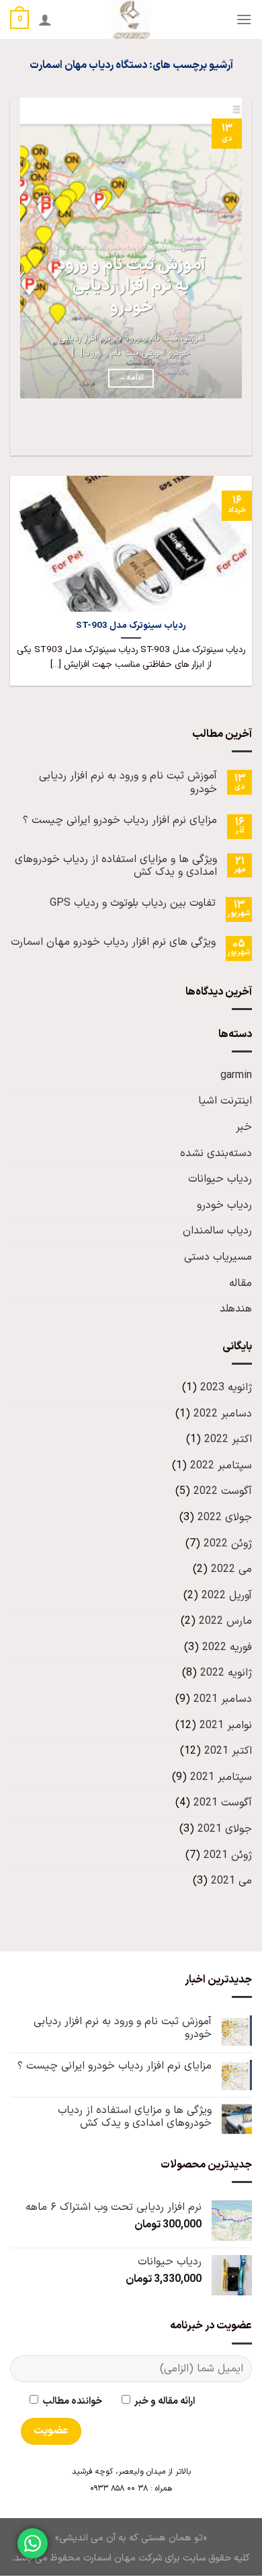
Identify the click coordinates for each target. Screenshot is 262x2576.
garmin (236, 1075)
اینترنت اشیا (225, 1101)
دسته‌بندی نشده (216, 1153)
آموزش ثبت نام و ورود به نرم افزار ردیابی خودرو (131, 287)
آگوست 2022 (223, 1491)
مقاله (241, 1283)
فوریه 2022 (227, 1647)
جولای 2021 (225, 1829)
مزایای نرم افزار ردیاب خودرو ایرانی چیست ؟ (120, 821)
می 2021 (231, 1881)
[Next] (202, 432)
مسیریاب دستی (218, 1257)
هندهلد (236, 1309)
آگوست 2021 (223, 1803)
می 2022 (231, 1569)
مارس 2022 (225, 1621)
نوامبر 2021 (226, 1725)
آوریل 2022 (227, 1596)
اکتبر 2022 (228, 1439)
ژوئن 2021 (228, 1855)
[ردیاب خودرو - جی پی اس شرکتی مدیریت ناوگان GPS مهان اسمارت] (131, 20)
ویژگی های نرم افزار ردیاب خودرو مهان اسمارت (113, 942)
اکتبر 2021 (228, 1751)
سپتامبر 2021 (221, 1777)
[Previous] (239, 432)
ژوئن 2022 (228, 1544)
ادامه (131, 378)
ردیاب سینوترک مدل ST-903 (131, 626)
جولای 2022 (225, 1517)
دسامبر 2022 (223, 1414)
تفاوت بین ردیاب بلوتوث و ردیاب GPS (133, 903)
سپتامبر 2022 (221, 1466)
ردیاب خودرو (224, 1205)
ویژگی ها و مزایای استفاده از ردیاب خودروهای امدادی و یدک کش (116, 866)
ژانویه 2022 (226, 1673)
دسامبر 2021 (223, 1699)
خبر (244, 1127)
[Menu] (244, 19)
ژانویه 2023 (226, 1388)
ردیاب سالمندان (217, 1231)
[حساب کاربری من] (45, 20)
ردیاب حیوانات (220, 1179)
